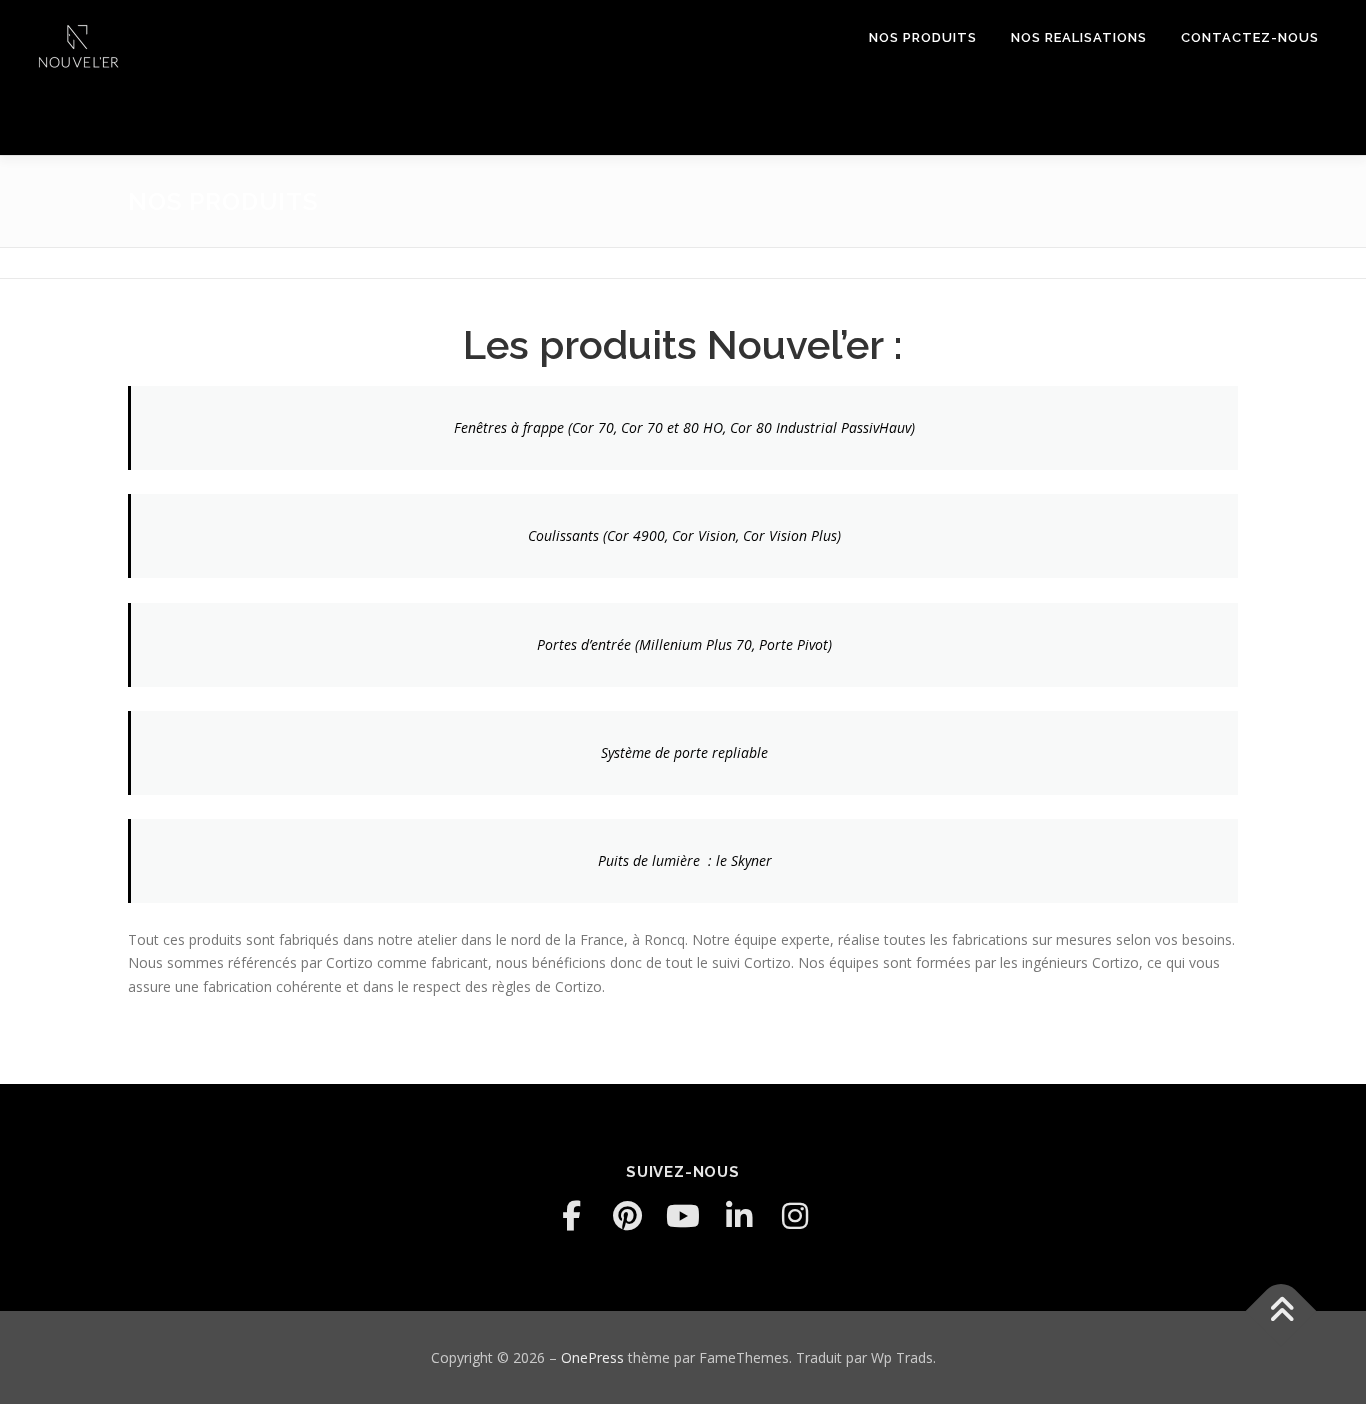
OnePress (592, 1357)
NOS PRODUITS (923, 37)
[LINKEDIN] (739, 1216)
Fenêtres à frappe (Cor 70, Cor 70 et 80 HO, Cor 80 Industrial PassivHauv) (684, 427)
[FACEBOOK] (571, 1216)
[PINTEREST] (627, 1216)
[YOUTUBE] (683, 1216)
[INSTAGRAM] (795, 1216)
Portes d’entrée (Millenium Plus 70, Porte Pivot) (684, 644)
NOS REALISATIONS (1079, 37)
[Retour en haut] (1281, 1310)
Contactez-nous (1250, 37)
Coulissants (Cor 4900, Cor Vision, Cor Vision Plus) (684, 535)
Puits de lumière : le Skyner (685, 860)
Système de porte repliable (684, 752)
